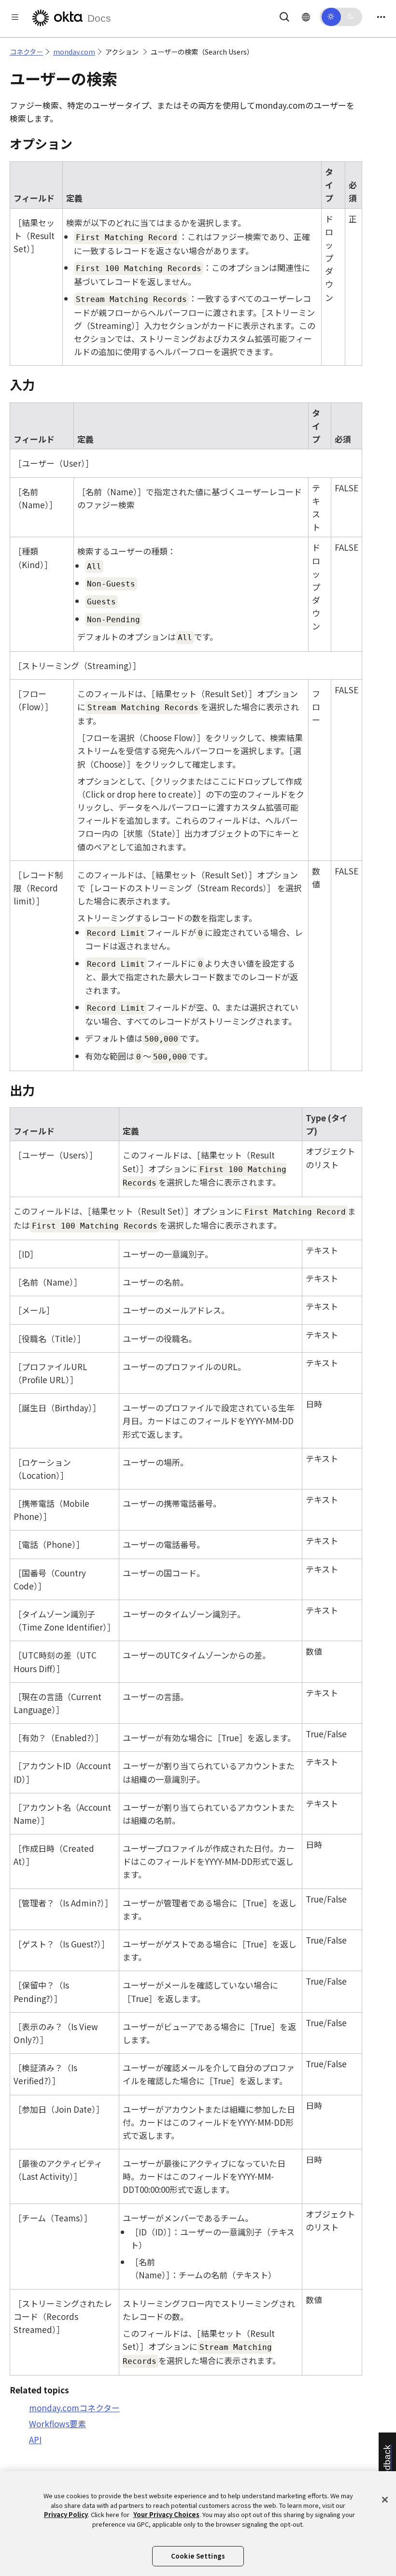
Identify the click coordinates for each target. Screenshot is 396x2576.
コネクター (26, 52)
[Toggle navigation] (381, 17)
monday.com (74, 52)
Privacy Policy (66, 2514)
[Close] (385, 2500)
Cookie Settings (198, 2556)
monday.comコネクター (74, 2408)
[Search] (284, 15)
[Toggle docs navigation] (15, 17)
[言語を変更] (306, 16)
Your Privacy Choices (166, 2514)
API (35, 2440)
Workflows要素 (57, 2424)
